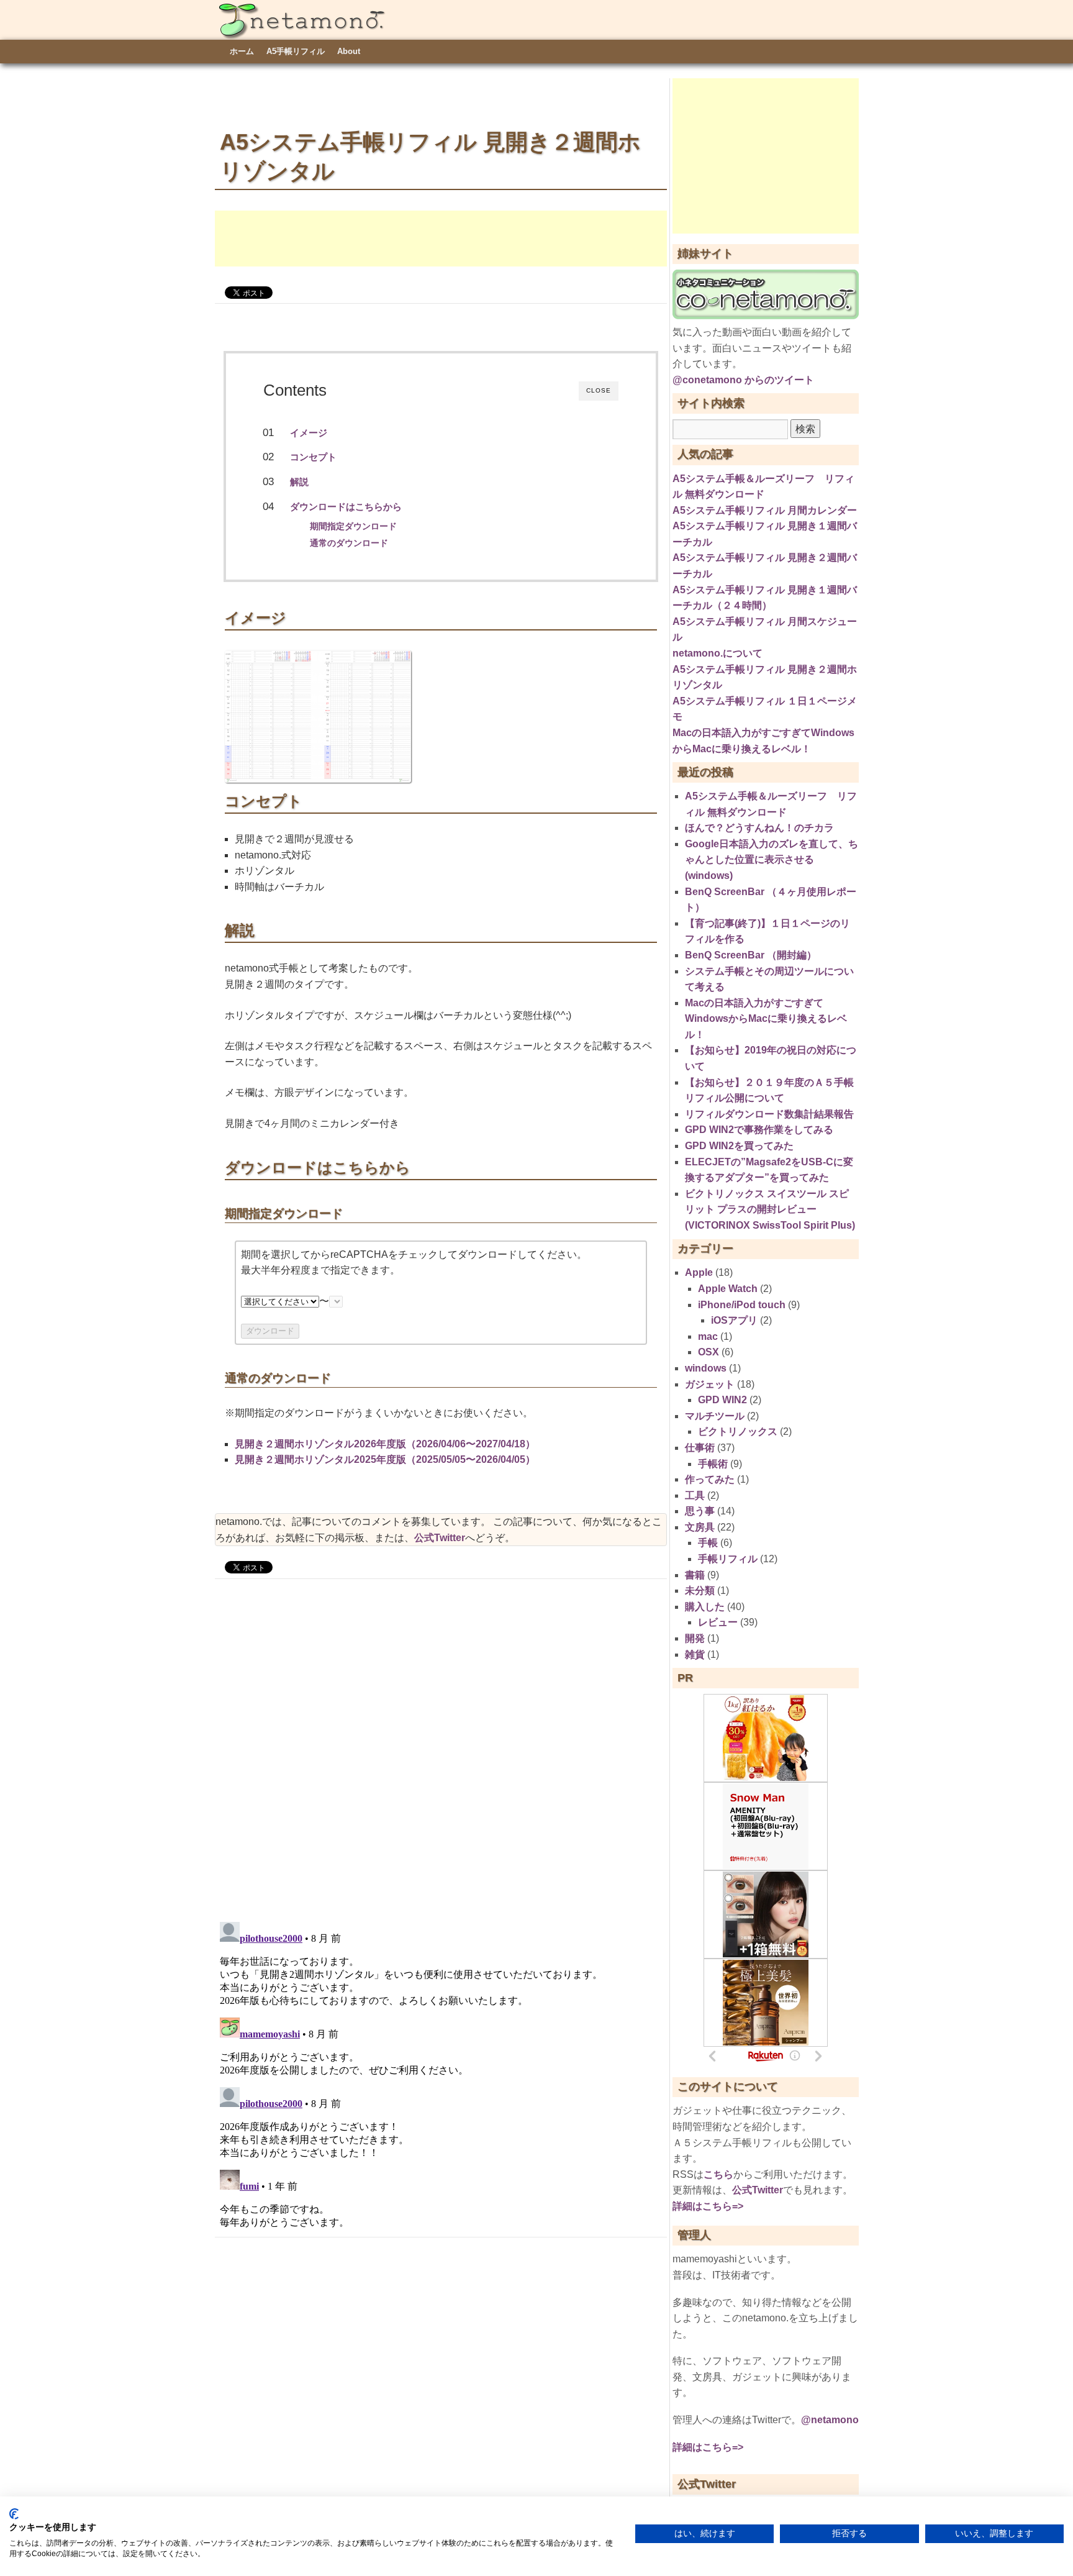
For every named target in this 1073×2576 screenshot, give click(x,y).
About (349, 51)
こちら (718, 2174)
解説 (299, 482)
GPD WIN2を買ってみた (739, 1146)
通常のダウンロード (349, 543)
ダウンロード (270, 1331)
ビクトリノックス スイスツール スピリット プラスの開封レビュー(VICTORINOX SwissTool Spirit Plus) (770, 1209)
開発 (695, 1638)
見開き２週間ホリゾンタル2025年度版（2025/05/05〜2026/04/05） (385, 1459)
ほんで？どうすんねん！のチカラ (759, 828)
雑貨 (695, 1654)
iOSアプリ (734, 1320)
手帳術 (713, 1464)
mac (708, 1336)
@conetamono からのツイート (743, 380)
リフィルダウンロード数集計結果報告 (769, 1114)
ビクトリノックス (738, 1431)
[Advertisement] (441, 239)
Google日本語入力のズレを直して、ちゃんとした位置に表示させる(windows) (772, 860)
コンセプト (313, 457)
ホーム (242, 51)
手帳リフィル (728, 1559)
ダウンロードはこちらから (346, 507)
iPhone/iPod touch (742, 1305)
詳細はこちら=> (708, 2206)
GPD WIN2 (722, 1400)
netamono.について (718, 653)
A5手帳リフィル (296, 51)
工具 (695, 1495)
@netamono (830, 2420)
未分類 (700, 1591)
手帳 (708, 1543)
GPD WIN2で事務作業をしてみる (759, 1130)
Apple (699, 1272)
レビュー (718, 1622)
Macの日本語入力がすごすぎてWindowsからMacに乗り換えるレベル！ (766, 1019)
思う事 (700, 1511)
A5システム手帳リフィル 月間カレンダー (765, 510)
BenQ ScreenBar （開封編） (751, 955)
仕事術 (700, 1448)
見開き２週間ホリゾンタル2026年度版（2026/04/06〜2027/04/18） (385, 1444)
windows (706, 1368)
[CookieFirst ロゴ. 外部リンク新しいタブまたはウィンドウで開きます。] (14, 2514)
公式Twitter (440, 1538)
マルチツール (715, 1416)
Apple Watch (728, 1289)
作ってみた (710, 1479)
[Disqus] (441, 1749)
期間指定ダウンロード (353, 526)
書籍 (695, 1575)
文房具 (700, 1527)
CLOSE (599, 390)
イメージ (309, 433)
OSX (709, 1352)
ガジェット (710, 1384)
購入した (705, 1607)
